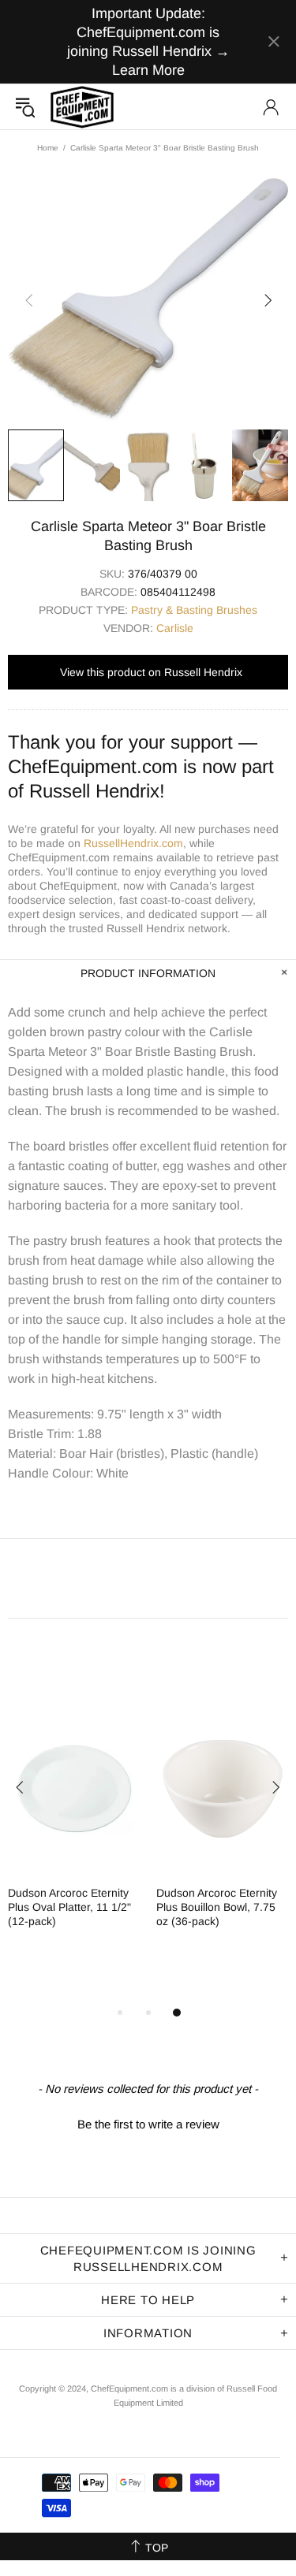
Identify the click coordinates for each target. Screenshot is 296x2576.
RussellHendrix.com (133, 843)
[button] (148, 2122)
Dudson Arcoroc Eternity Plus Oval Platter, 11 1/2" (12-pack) (69, 1907)
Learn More (148, 70)
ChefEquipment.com (82, 107)
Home (48, 148)
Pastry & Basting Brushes (194, 610)
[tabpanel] (74, 1829)
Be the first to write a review (148, 2124)
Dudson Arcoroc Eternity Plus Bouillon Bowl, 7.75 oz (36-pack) (217, 1907)
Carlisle (175, 628)
